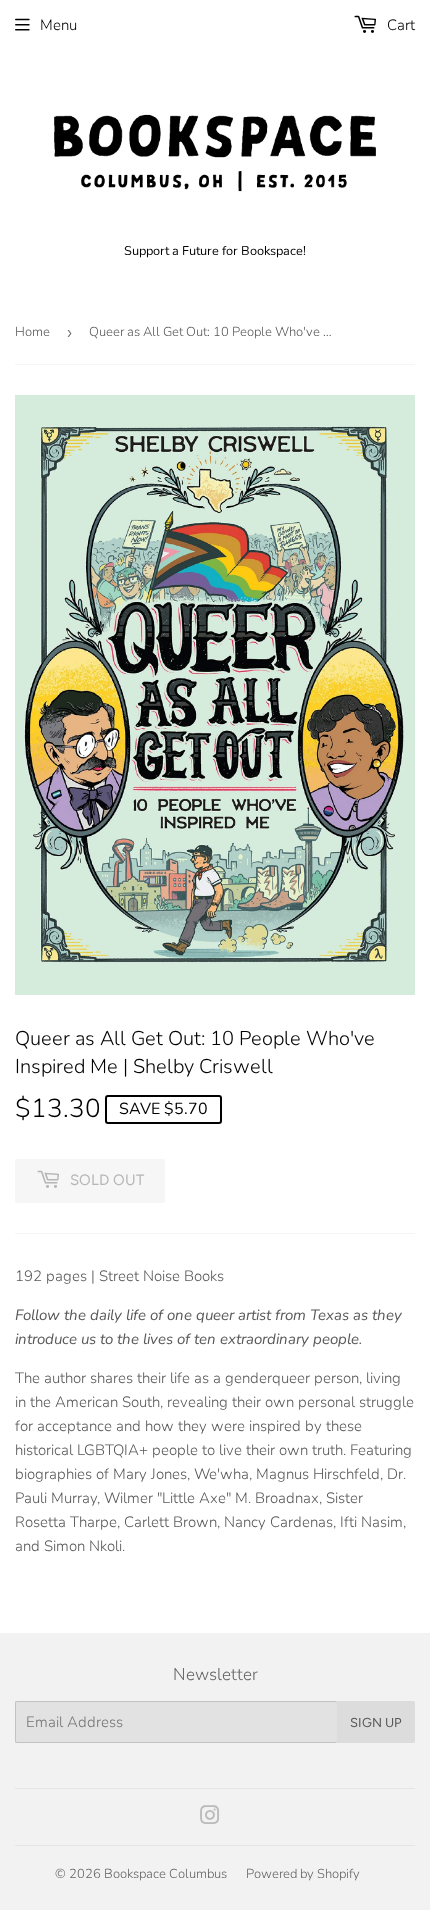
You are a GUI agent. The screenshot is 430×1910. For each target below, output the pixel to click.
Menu (58, 25)
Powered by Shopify (303, 1874)
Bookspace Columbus (165, 1874)
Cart (399, 25)
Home (32, 332)
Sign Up (376, 1722)
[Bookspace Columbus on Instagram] (210, 1818)
